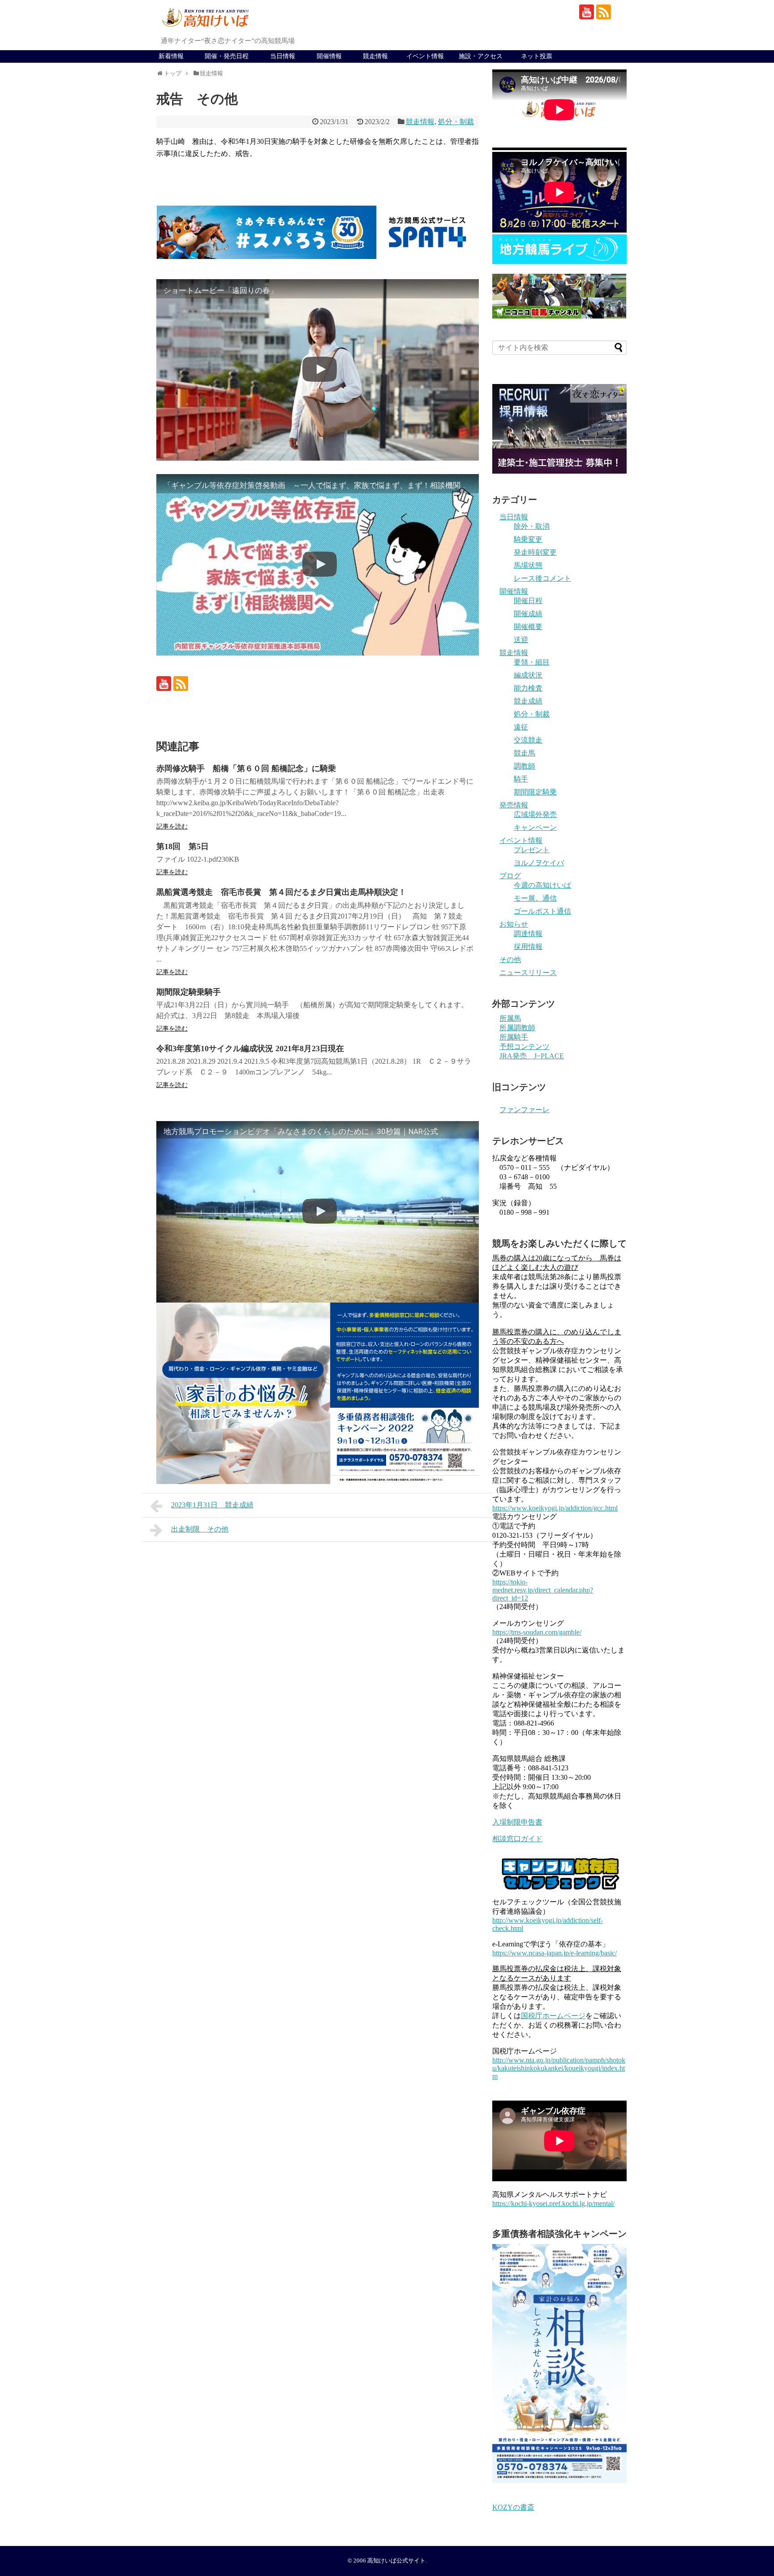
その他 (510, 960)
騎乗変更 (528, 539)
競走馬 (525, 753)
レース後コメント (542, 578)
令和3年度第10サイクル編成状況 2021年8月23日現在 (250, 1049)
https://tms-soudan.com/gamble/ (537, 1632)
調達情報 (528, 934)
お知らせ (514, 924)
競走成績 (528, 701)
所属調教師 (517, 1028)
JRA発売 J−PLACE (532, 1056)
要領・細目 (532, 662)
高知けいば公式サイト (396, 2561)
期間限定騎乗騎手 (189, 992)
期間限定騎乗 (535, 792)
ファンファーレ (525, 1110)
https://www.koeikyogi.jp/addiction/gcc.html (555, 1508)
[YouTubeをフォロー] (587, 12)
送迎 (521, 640)
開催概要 (528, 627)
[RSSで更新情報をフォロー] (604, 12)
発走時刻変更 (535, 552)
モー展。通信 (535, 898)
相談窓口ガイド (517, 1839)
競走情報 (375, 56)
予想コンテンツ (525, 1046)
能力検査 (528, 688)
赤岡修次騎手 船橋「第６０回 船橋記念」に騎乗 (246, 768)
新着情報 (171, 56)
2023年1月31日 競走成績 (212, 1505)
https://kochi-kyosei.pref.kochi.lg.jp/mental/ (553, 2203)
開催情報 (329, 56)
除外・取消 (532, 526)
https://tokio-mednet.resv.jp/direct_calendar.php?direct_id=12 (543, 1590)
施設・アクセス (481, 56)
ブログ (510, 876)
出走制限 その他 (200, 1529)
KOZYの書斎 (513, 2507)
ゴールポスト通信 (542, 911)
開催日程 (528, 601)
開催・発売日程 (227, 56)
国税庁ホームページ (553, 2016)
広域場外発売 (535, 814)
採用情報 (528, 947)
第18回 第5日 (183, 846)
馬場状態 (528, 565)
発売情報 (514, 805)
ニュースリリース (528, 973)
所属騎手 (514, 1037)
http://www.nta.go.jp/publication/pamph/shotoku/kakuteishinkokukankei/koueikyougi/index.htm (559, 2068)
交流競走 (528, 740)
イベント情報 (425, 56)
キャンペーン (535, 827)
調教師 (525, 766)
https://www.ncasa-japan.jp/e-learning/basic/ (555, 1953)
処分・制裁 (456, 122)
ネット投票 (537, 56)
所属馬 (510, 1018)
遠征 (521, 727)
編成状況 (528, 675)
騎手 (521, 779)
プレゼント (532, 850)
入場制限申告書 (517, 1822)
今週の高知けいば (542, 885)
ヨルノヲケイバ (539, 863)
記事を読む (172, 826)
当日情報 (283, 56)
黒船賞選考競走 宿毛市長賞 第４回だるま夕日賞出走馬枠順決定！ (281, 892)
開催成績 (528, 614)
